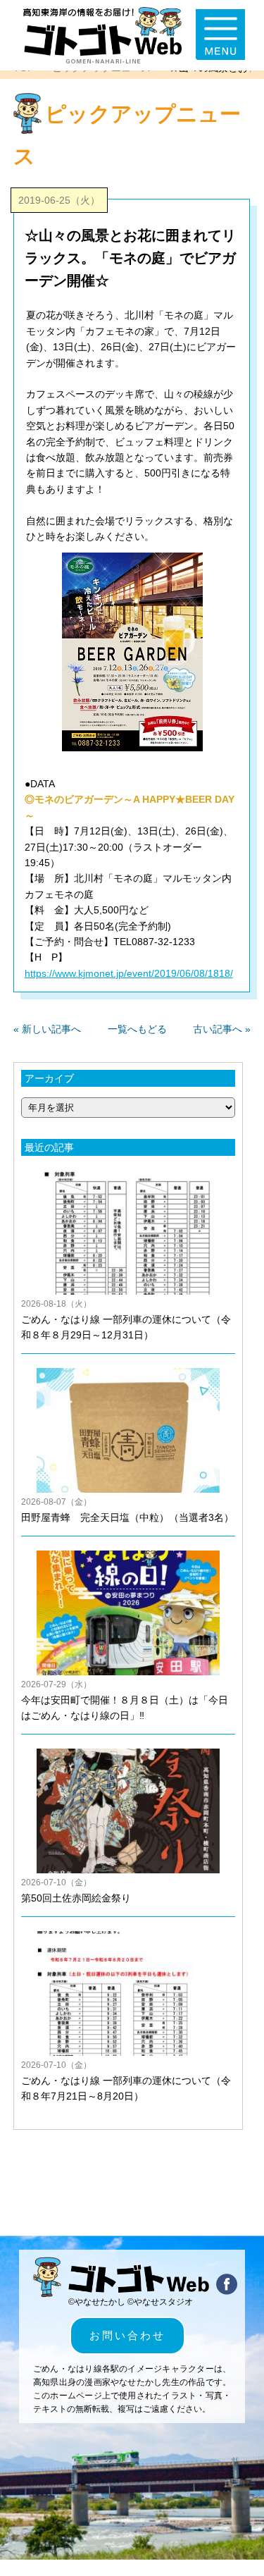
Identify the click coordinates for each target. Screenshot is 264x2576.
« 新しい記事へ (47, 1029)
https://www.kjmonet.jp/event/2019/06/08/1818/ (129, 973)
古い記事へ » (222, 1029)
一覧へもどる (137, 1029)
